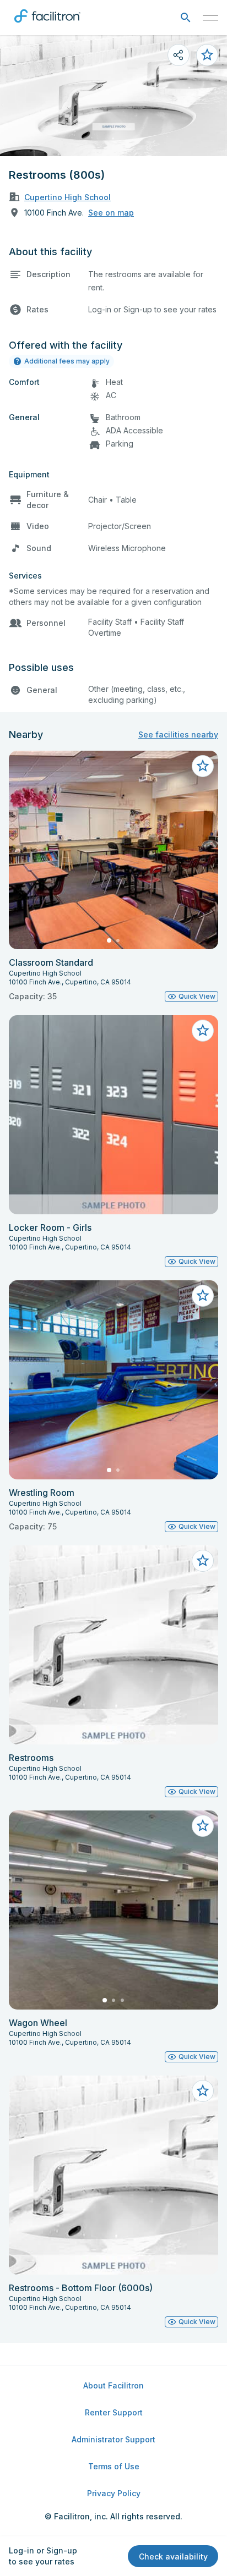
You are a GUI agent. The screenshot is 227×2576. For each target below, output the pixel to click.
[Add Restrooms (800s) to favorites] (207, 55)
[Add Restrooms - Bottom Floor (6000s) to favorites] (203, 2091)
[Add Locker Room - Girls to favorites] (203, 1031)
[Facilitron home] (47, 25)
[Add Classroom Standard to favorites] (203, 766)
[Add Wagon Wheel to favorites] (203, 1826)
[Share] (179, 55)
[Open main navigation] (210, 18)
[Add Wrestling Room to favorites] (203, 1296)
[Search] (185, 18)
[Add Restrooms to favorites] (203, 1561)
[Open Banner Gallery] (113, 96)
